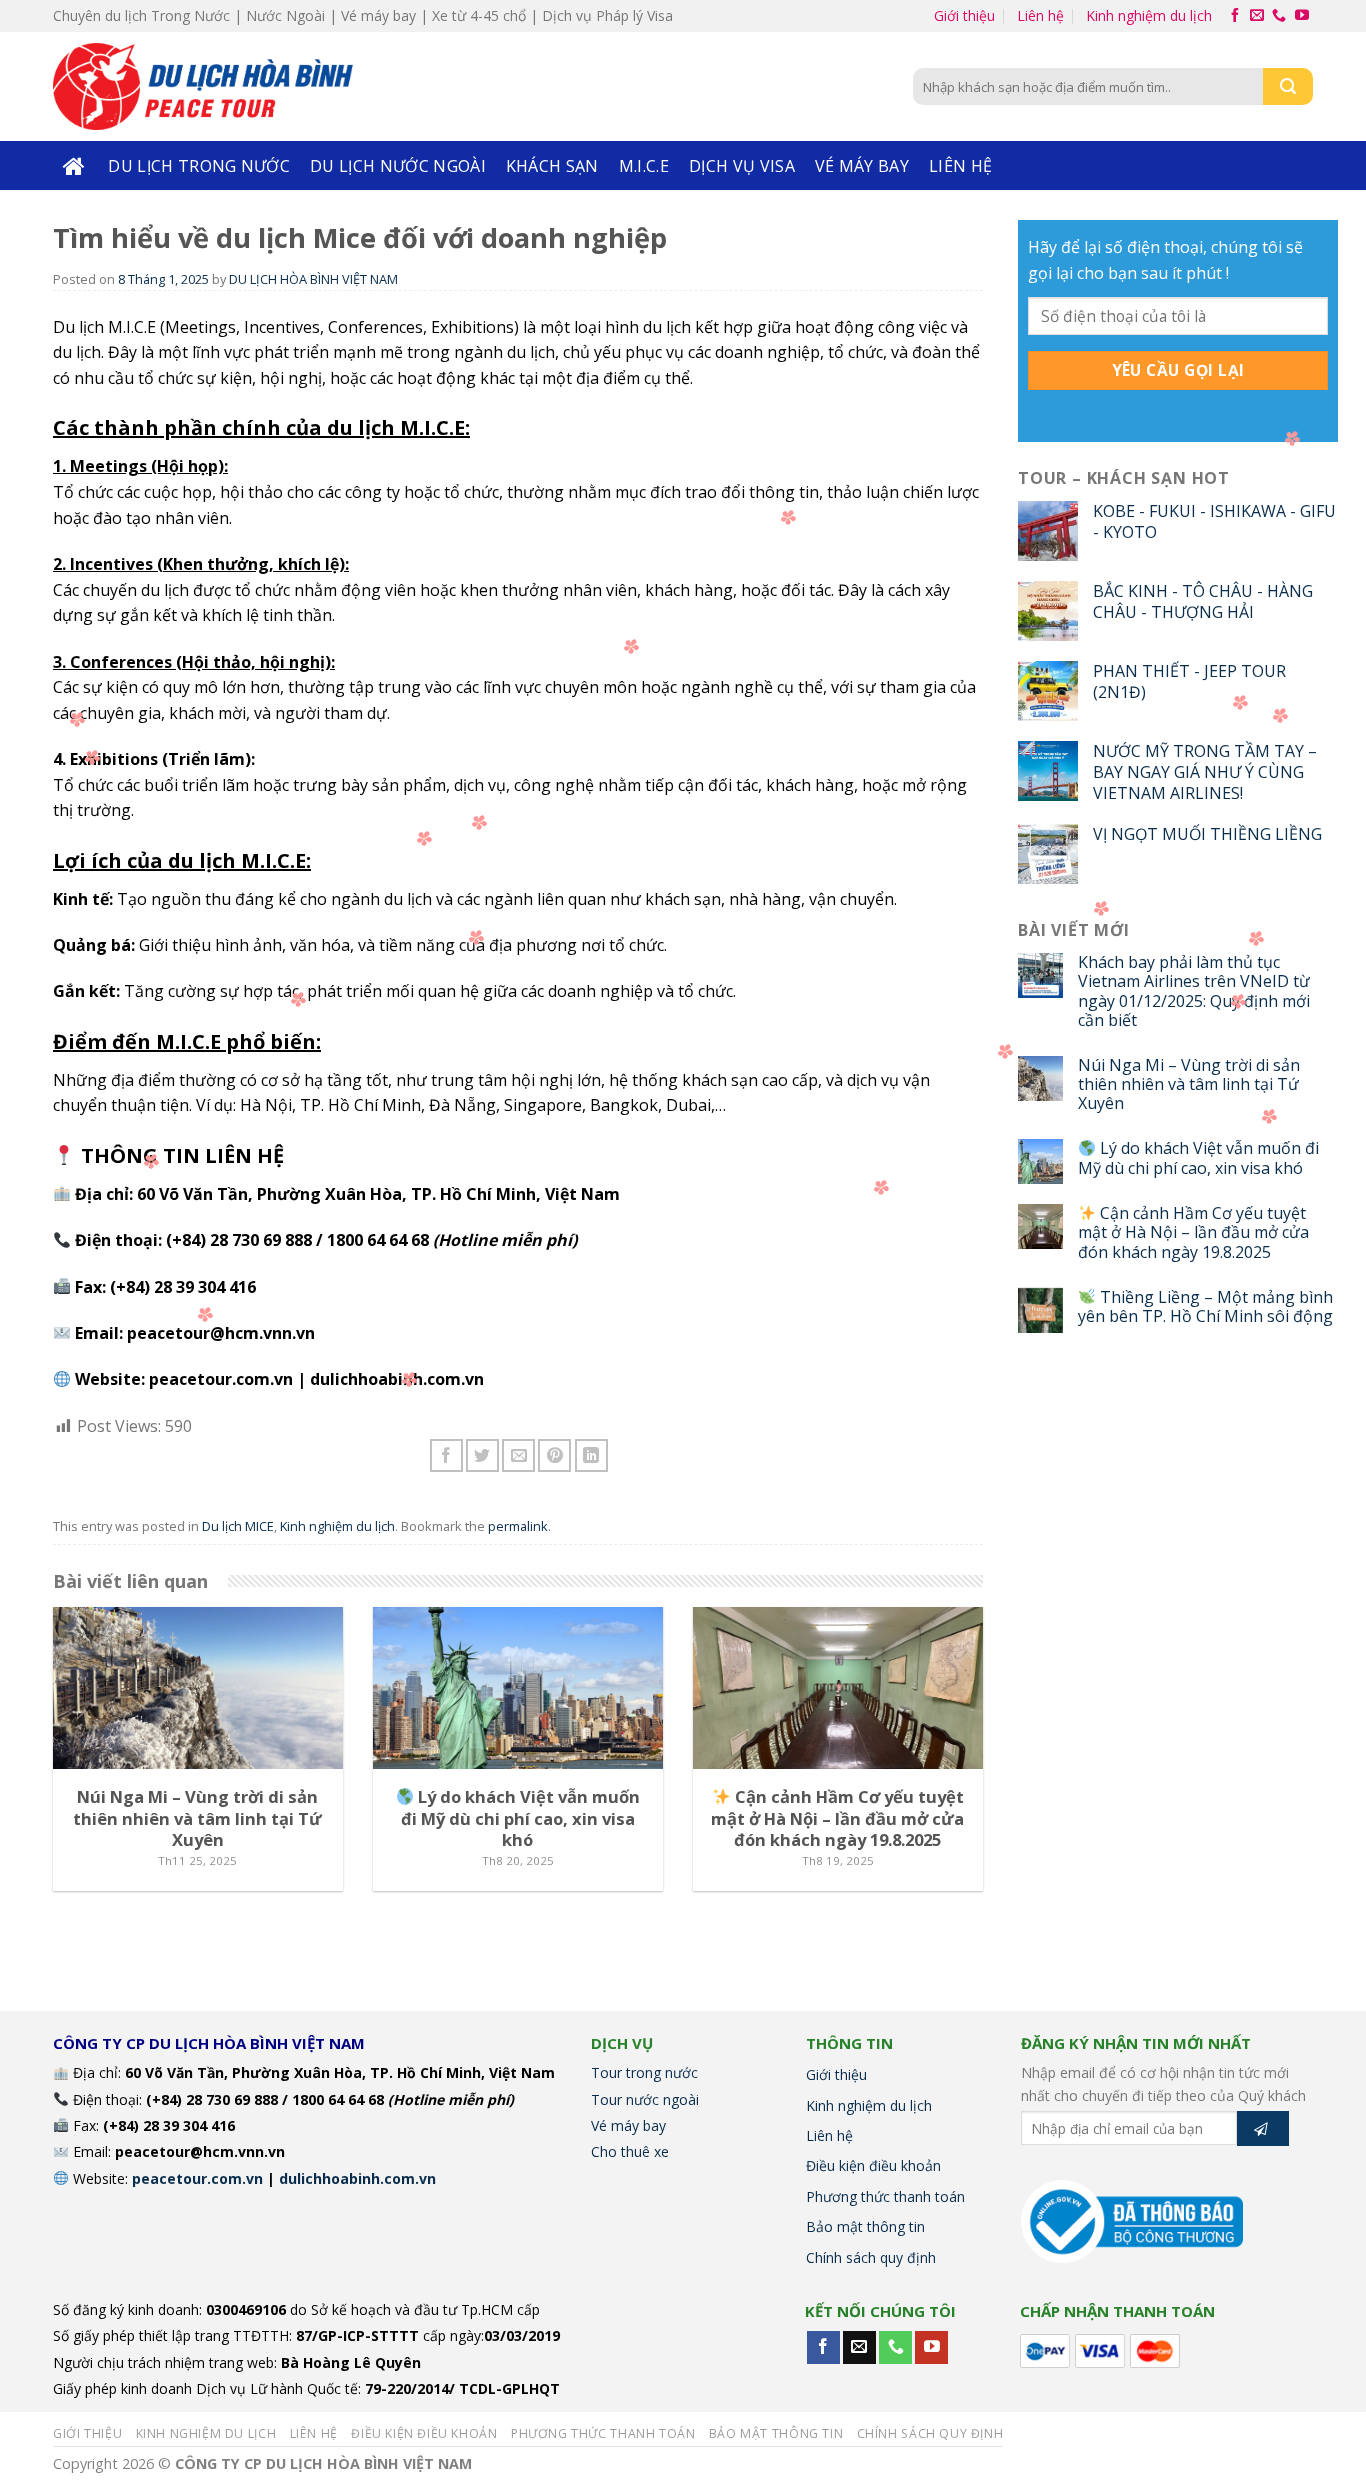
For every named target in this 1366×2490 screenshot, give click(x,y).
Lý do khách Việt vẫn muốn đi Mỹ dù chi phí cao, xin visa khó (1198, 1158)
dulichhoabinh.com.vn (397, 1379)
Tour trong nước (644, 2072)
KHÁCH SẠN (552, 166)
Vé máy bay (862, 166)
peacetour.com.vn (221, 1379)
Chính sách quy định (871, 2257)
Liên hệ (1040, 15)
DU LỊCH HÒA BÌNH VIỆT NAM (313, 279)
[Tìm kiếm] (1288, 86)
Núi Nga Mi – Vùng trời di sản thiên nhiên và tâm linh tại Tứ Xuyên (1189, 1085)
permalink (518, 1526)
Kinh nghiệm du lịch (1149, 15)
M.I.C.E (644, 166)
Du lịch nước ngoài (398, 166)
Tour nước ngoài (645, 2099)
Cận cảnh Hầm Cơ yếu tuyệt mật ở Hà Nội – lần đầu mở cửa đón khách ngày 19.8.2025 (1193, 1233)
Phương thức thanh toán (885, 2196)
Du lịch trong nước (199, 166)
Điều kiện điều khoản (873, 2165)
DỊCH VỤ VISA (742, 166)
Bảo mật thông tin (865, 2226)
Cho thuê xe (630, 2151)
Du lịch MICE (238, 1526)
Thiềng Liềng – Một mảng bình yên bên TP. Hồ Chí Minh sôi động (1205, 1307)
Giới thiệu (964, 15)
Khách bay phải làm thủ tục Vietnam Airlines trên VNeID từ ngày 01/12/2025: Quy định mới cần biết (1194, 991)
